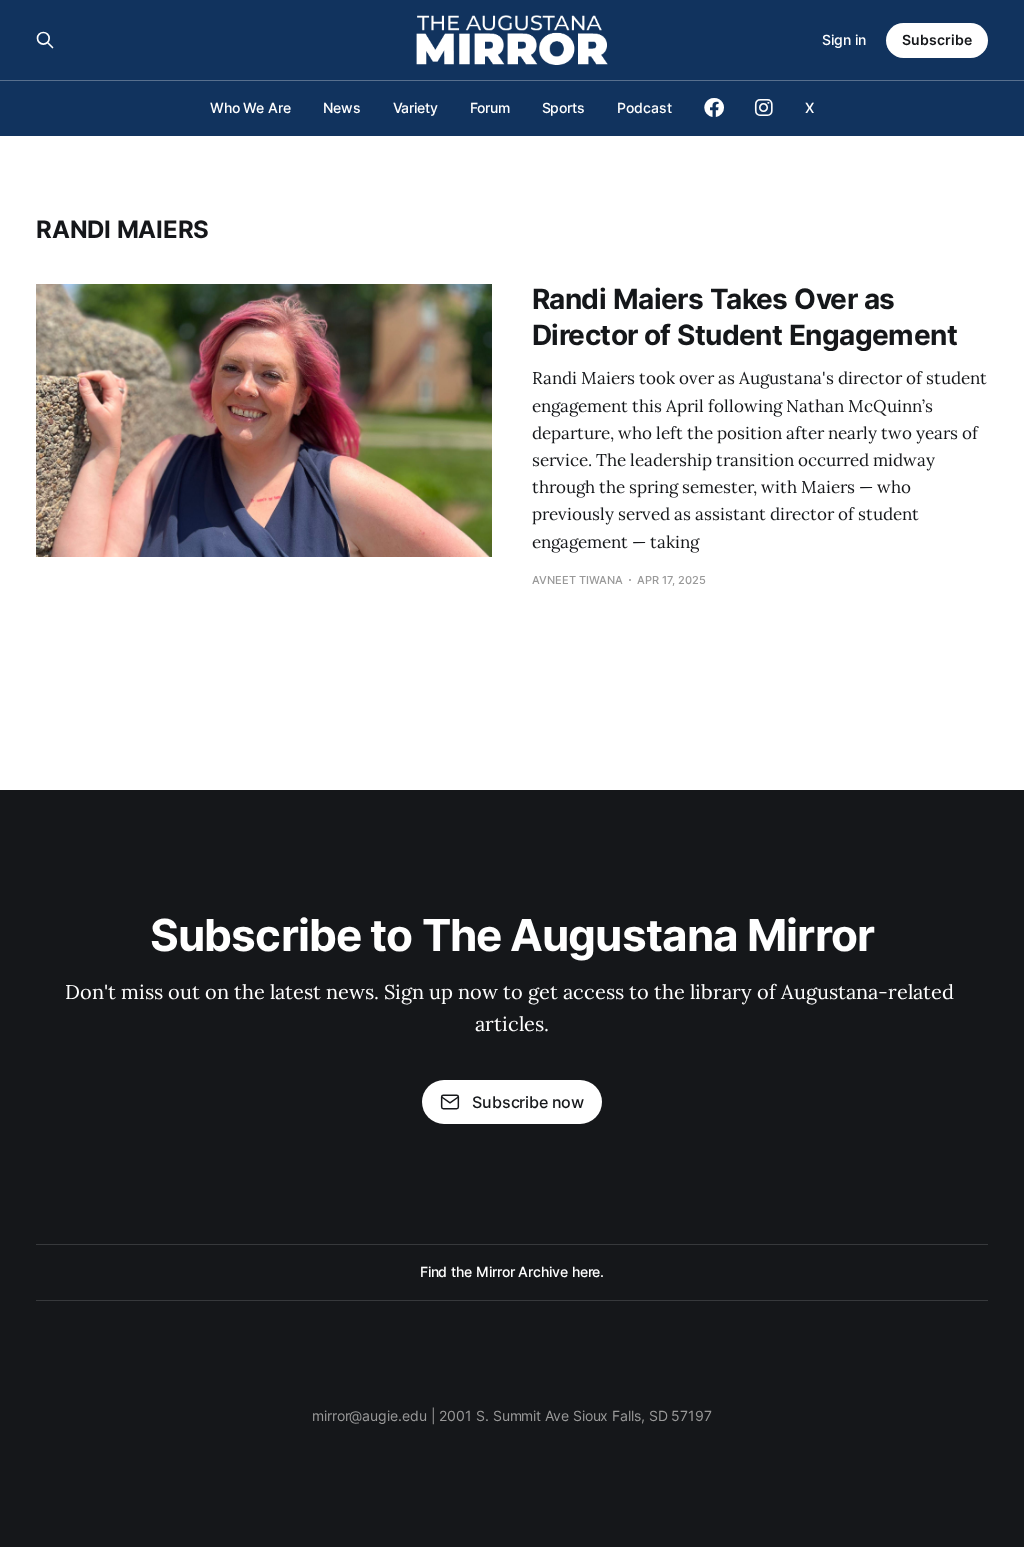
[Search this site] (45, 40)
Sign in (844, 39)
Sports (564, 107)
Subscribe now (528, 1102)
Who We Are (250, 107)
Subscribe (937, 39)
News (342, 107)
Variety (415, 107)
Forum (490, 107)
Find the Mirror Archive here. (512, 1271)
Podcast (644, 107)
